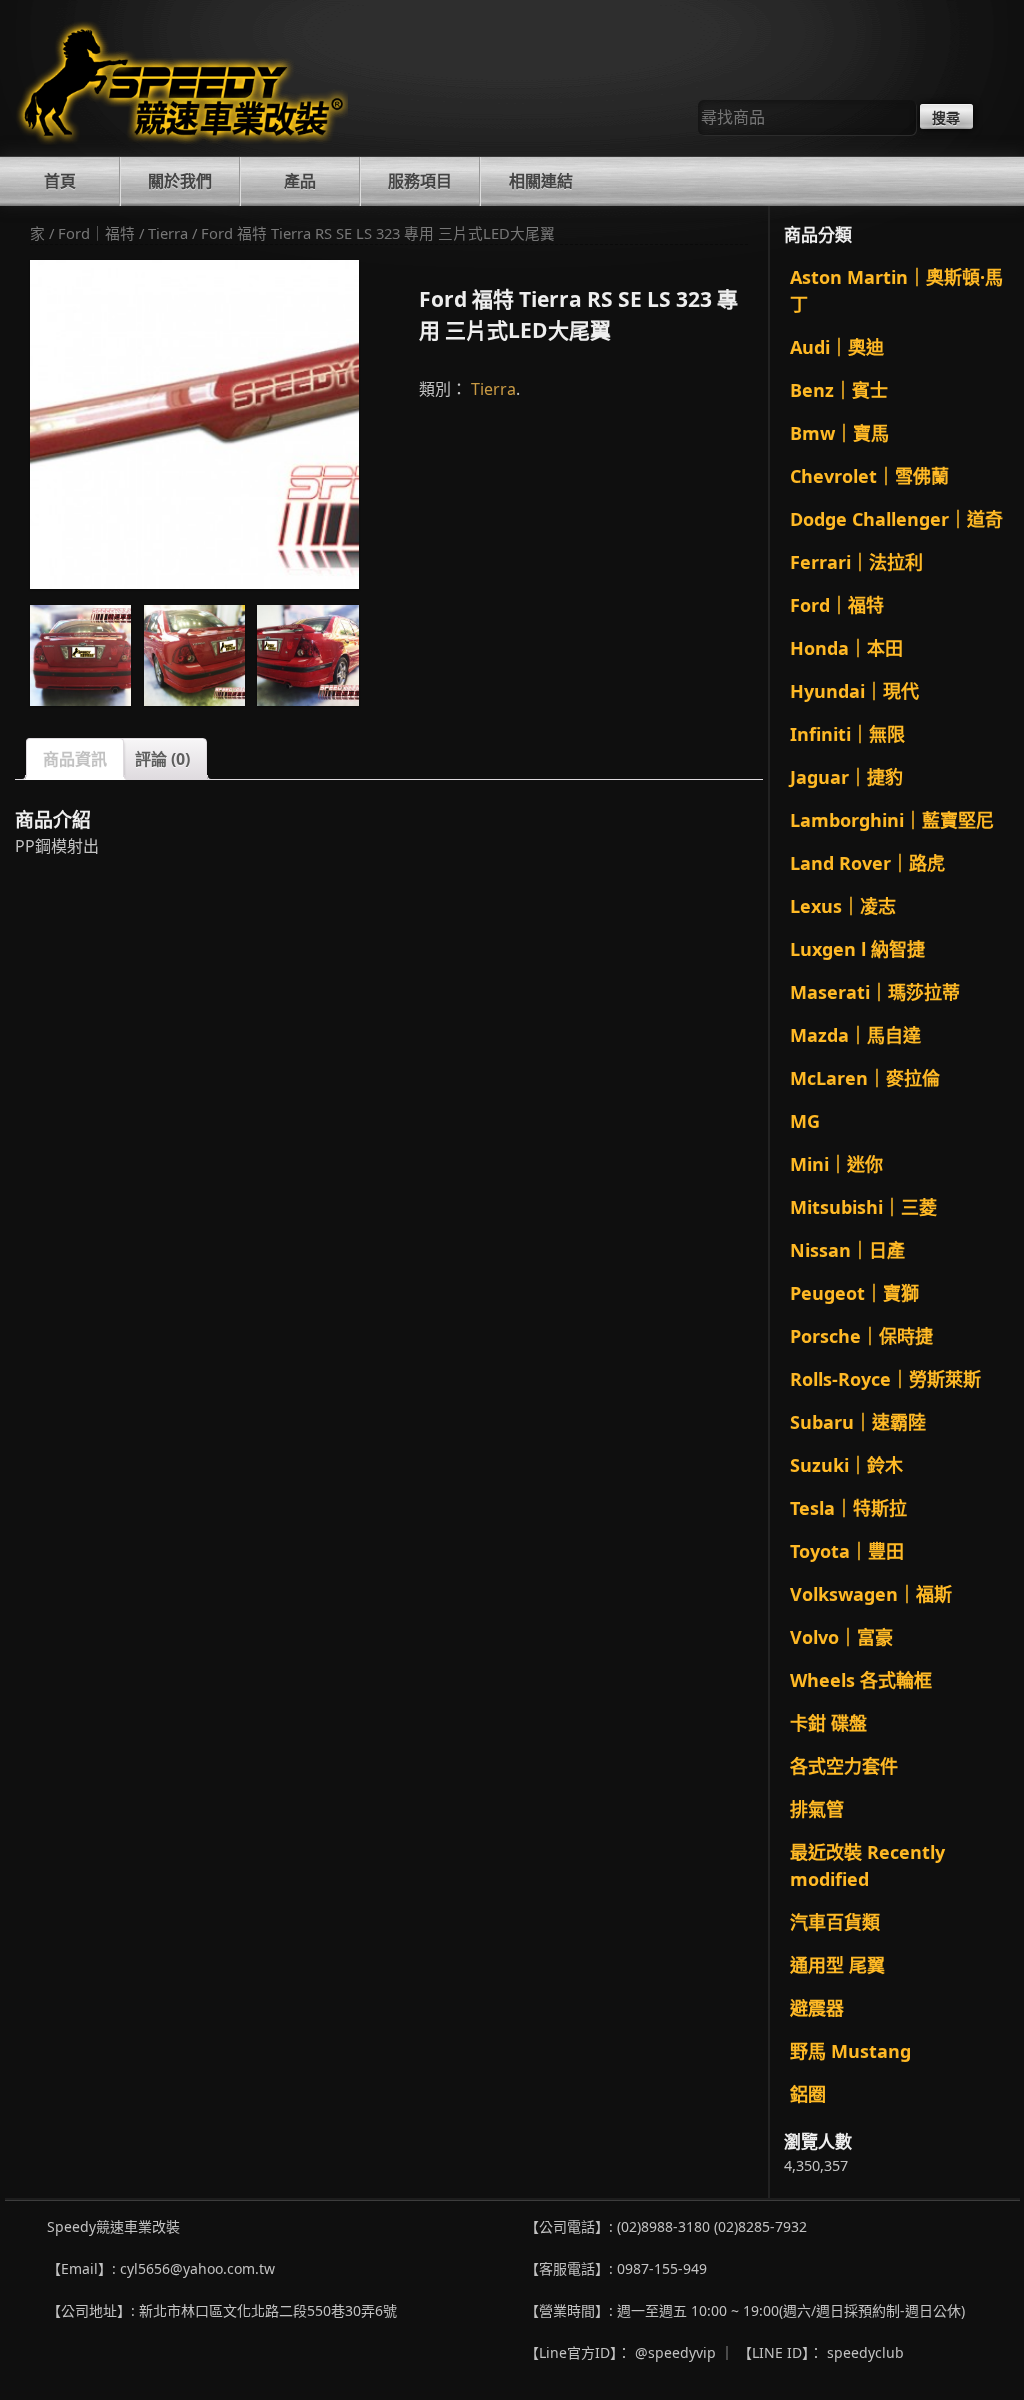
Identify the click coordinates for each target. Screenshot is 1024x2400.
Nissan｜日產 (847, 1250)
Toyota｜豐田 (847, 1551)
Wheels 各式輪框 (861, 1680)
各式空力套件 (844, 1766)
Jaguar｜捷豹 (846, 777)
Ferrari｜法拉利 (856, 562)
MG (805, 1121)
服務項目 (420, 181)
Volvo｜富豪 (841, 1637)
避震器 (817, 2008)
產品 (300, 181)
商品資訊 (75, 759)
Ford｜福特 (96, 233)
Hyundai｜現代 (854, 691)
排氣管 (817, 1809)
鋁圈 (808, 2094)
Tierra (168, 233)
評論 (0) (162, 759)
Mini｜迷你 (836, 1164)
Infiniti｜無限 (847, 734)
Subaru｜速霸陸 (858, 1422)
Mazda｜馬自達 (855, 1035)
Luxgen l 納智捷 (857, 949)
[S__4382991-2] (194, 655)
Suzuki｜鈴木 (846, 1465)
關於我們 (180, 181)
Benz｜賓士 (839, 390)
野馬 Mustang (850, 2051)
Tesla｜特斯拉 (848, 1508)
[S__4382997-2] (194, 424)
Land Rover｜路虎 (867, 863)
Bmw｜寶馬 (839, 433)
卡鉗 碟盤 (828, 1723)
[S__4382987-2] (307, 655)
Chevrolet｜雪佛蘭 (869, 476)
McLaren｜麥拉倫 (865, 1078)
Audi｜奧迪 (837, 347)
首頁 (60, 181)
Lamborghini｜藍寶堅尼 (892, 820)
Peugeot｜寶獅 (854, 1293)
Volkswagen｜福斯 (871, 1594)
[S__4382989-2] (80, 655)
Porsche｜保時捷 (861, 1336)
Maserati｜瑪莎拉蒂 (875, 992)
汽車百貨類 (835, 1922)
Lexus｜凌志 (843, 906)
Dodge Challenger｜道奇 (896, 519)
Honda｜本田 (846, 648)
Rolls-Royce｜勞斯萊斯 (885, 1379)
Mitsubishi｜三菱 (863, 1207)
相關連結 (541, 181)
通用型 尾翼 (837, 1965)
